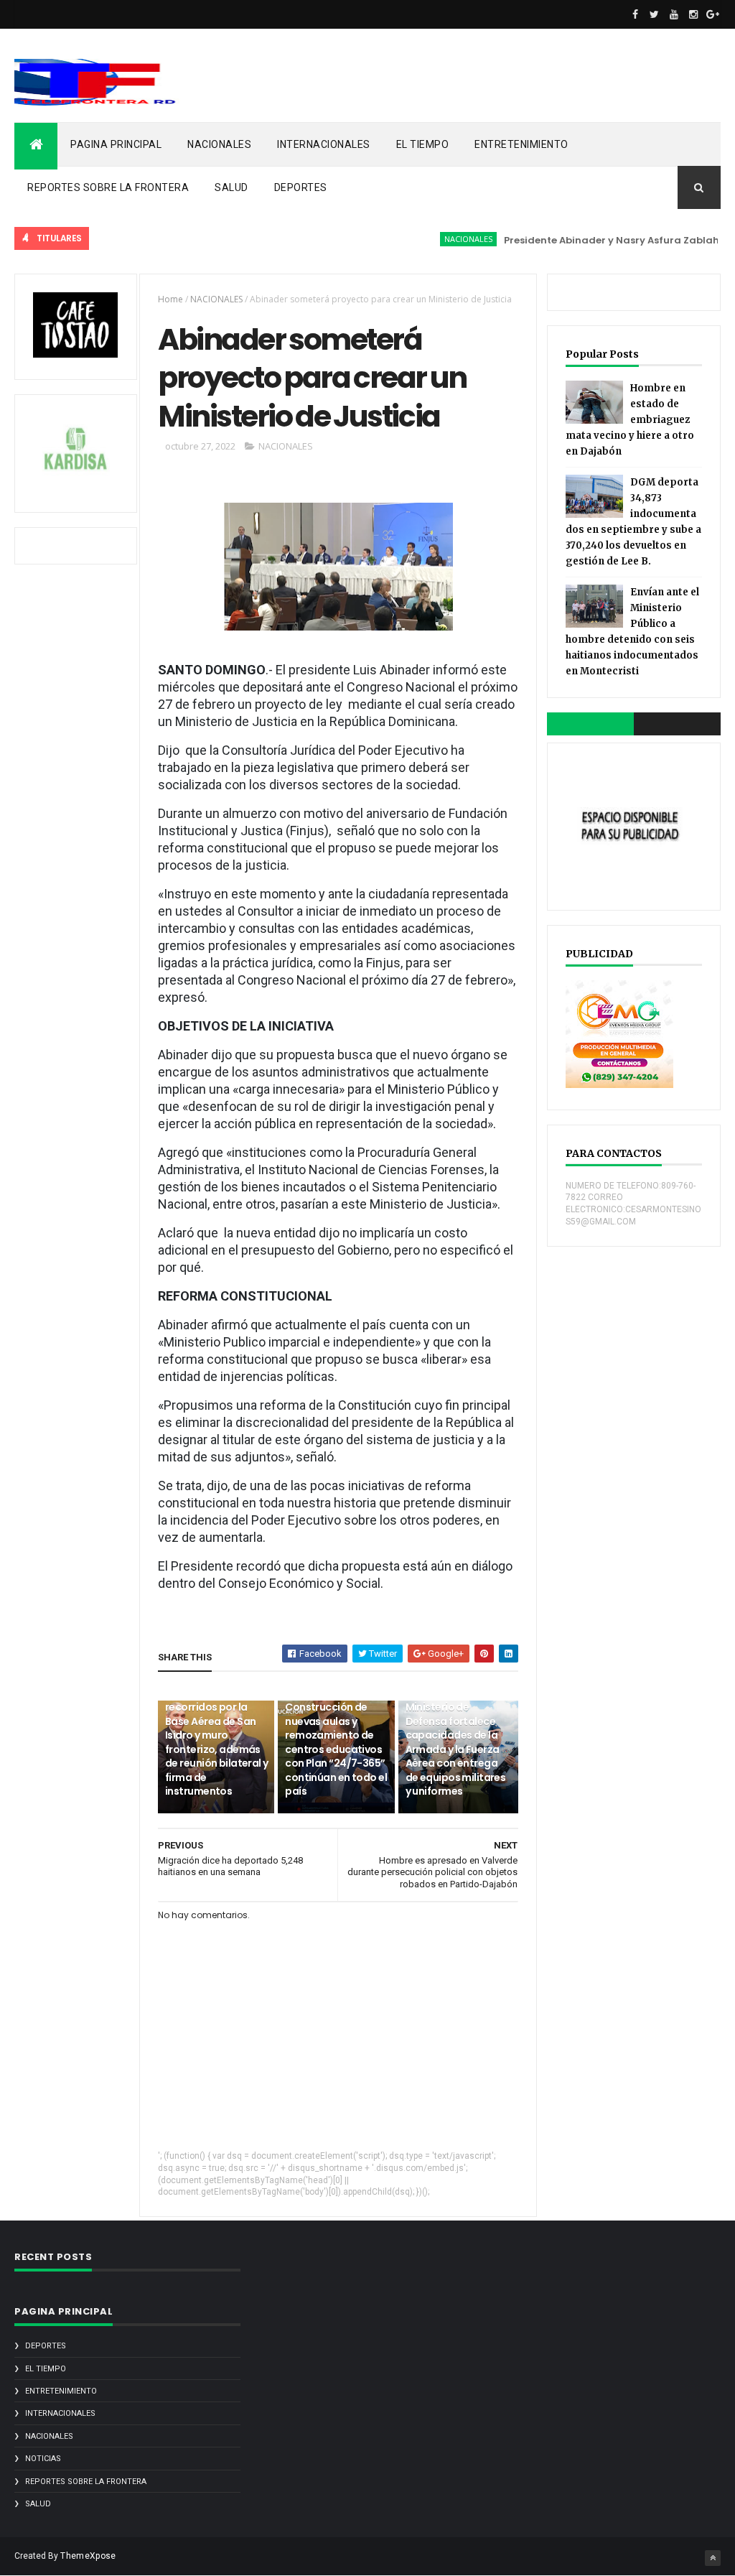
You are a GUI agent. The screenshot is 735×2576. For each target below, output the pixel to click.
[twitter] (655, 14)
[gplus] (713, 14)
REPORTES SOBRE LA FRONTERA (108, 187)
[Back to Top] (713, 2558)
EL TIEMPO (423, 144)
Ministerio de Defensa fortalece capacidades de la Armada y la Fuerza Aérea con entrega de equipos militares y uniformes (456, 1749)
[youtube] (674, 14)
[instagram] (693, 14)
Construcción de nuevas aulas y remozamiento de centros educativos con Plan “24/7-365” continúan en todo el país (336, 1749)
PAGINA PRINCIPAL (116, 144)
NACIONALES (219, 144)
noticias (43, 2459)
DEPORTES (301, 187)
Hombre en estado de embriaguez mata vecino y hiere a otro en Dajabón (630, 420)
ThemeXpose (88, 2556)
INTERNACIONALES (324, 144)
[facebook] (635, 14)
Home (170, 299)
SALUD (231, 187)
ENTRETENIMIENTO (521, 144)
